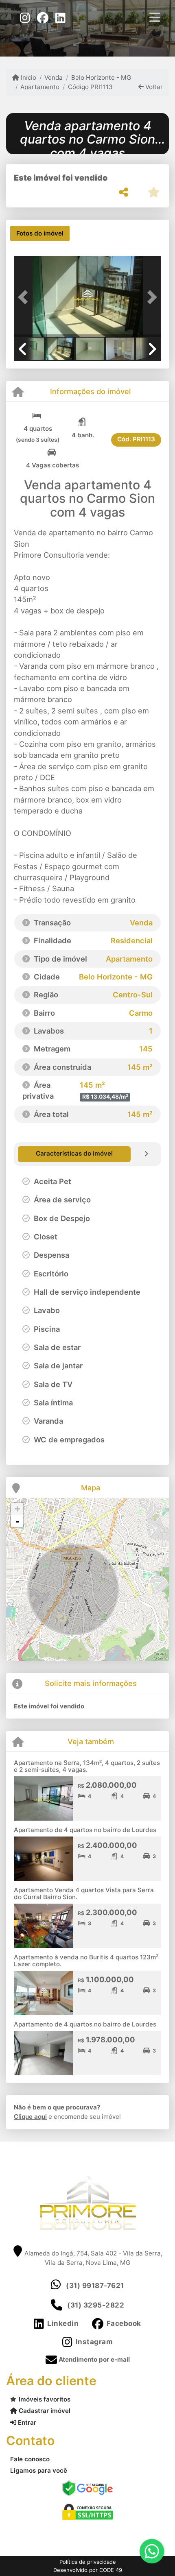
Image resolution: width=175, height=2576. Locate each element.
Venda (54, 77)
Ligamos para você (39, 2470)
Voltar (153, 87)
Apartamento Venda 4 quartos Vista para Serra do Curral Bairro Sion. (84, 1893)
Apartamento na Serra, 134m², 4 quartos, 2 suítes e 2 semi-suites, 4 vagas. (87, 1766)
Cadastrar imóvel (44, 2411)
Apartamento (40, 87)
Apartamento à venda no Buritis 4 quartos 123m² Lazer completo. (86, 1961)
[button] (25, 297)
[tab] (40, 233)
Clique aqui (30, 2117)
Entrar (26, 2422)
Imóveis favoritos (45, 2399)
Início (28, 77)
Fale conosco (30, 2459)
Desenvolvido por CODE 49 (88, 2570)
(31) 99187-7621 (95, 2286)
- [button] (17, 1521)
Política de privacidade (88, 2562)
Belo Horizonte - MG (101, 77)
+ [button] (17, 1509)
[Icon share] (25, 17)
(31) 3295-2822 (96, 2305)
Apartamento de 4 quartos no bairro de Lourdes (85, 1830)
